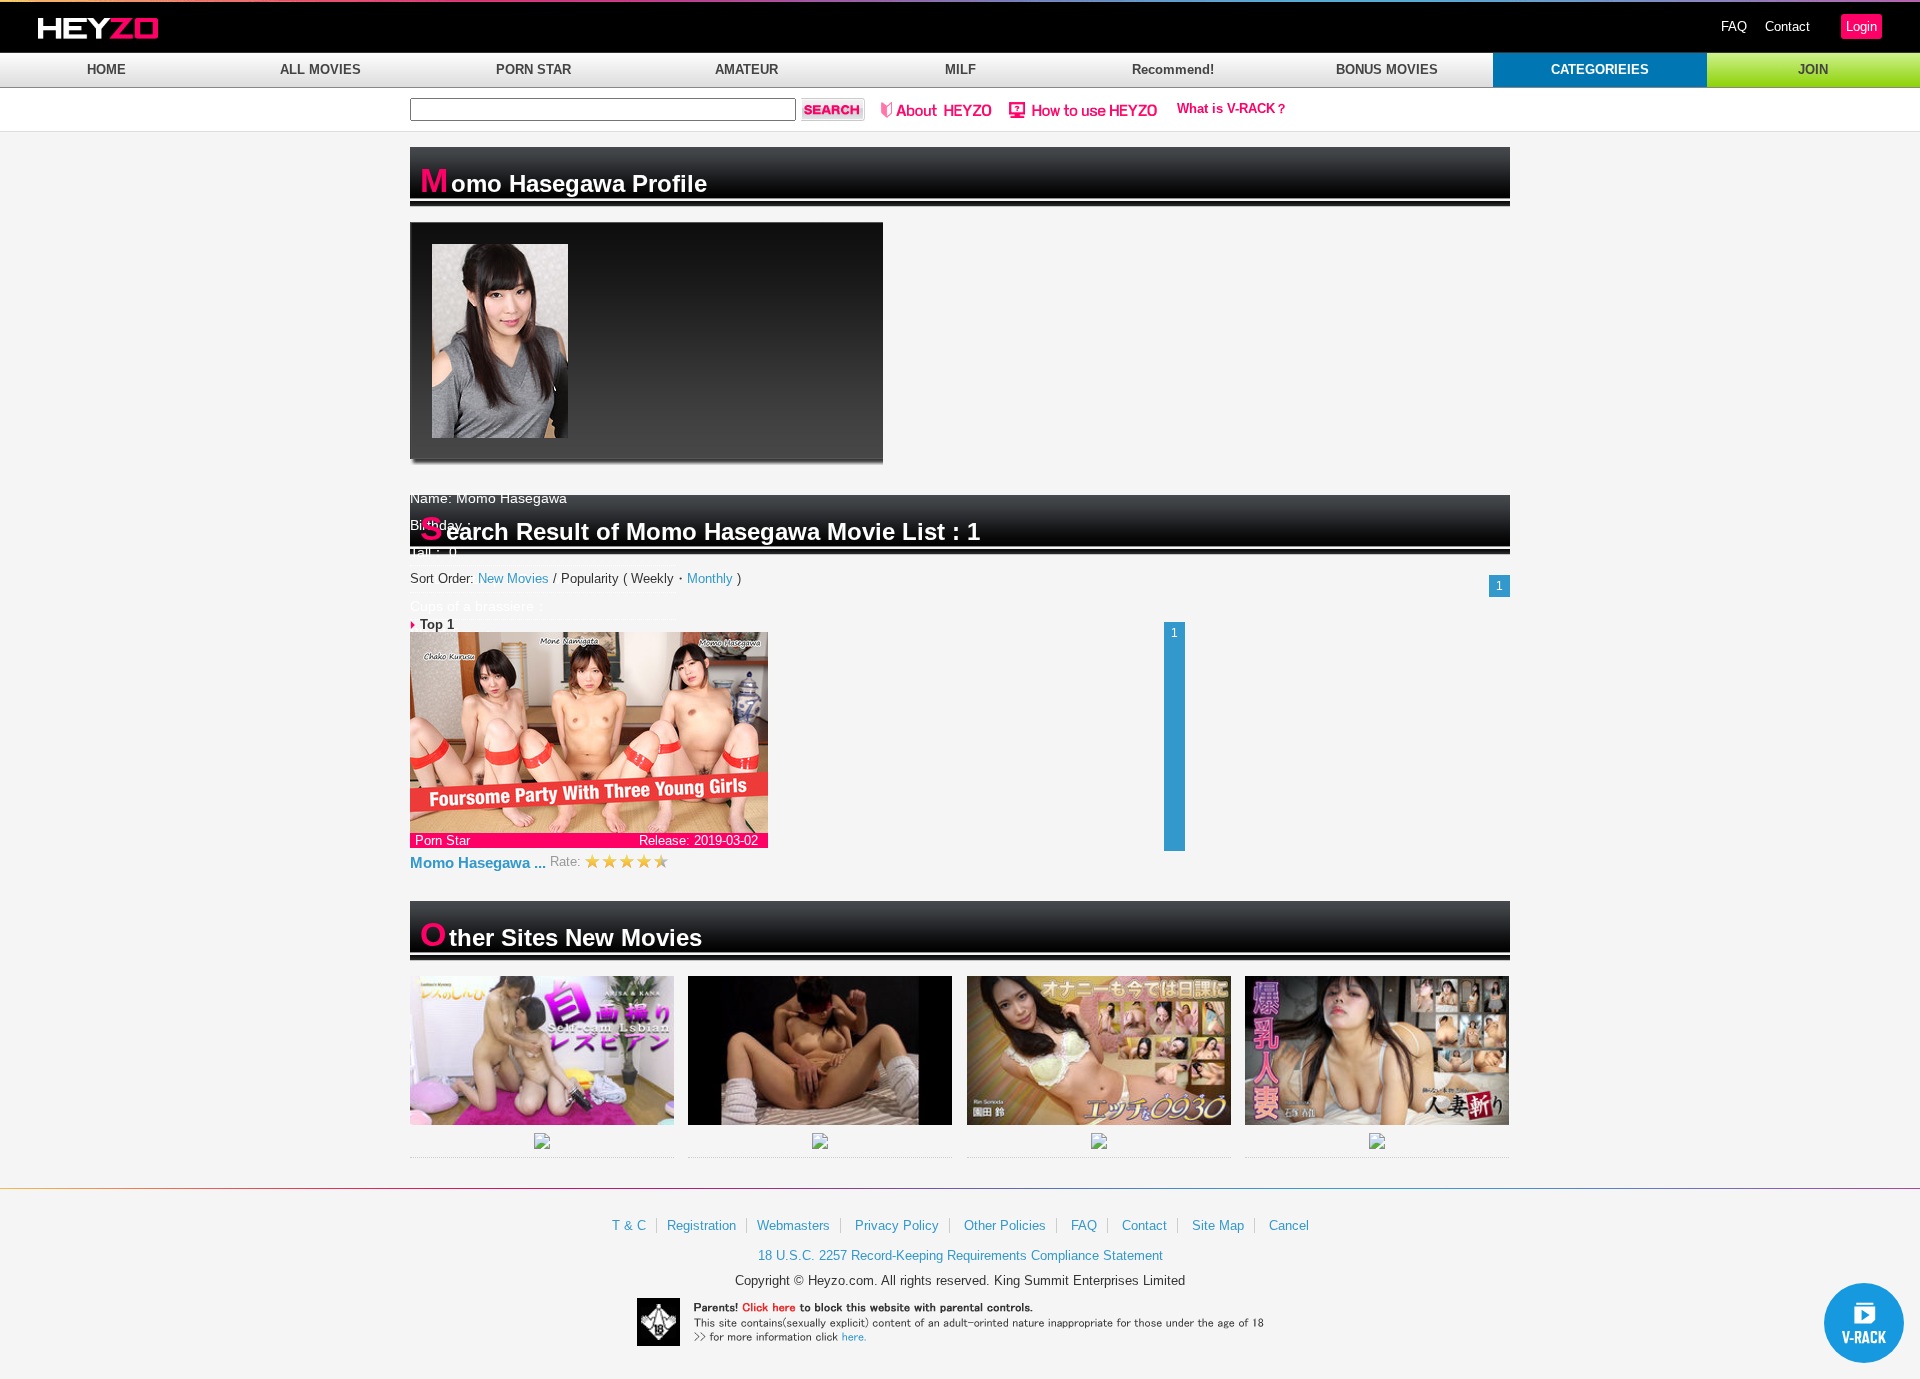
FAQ (1734, 26)
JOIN (1813, 69)
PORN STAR (533, 69)
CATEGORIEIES (1600, 69)
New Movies (513, 578)
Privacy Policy (897, 1225)
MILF (960, 69)
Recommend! (1173, 69)
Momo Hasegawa (478, 862)
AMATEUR (746, 69)
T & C (629, 1225)
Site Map (1218, 1225)
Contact (1787, 26)
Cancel (1289, 1225)
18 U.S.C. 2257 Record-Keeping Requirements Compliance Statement (960, 1255)
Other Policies (1005, 1225)
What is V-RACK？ (1232, 109)
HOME (106, 69)
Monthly (710, 578)
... (540, 862)
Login (1861, 26)
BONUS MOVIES (1387, 69)
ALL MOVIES (320, 69)
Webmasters (793, 1225)
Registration (701, 1225)
